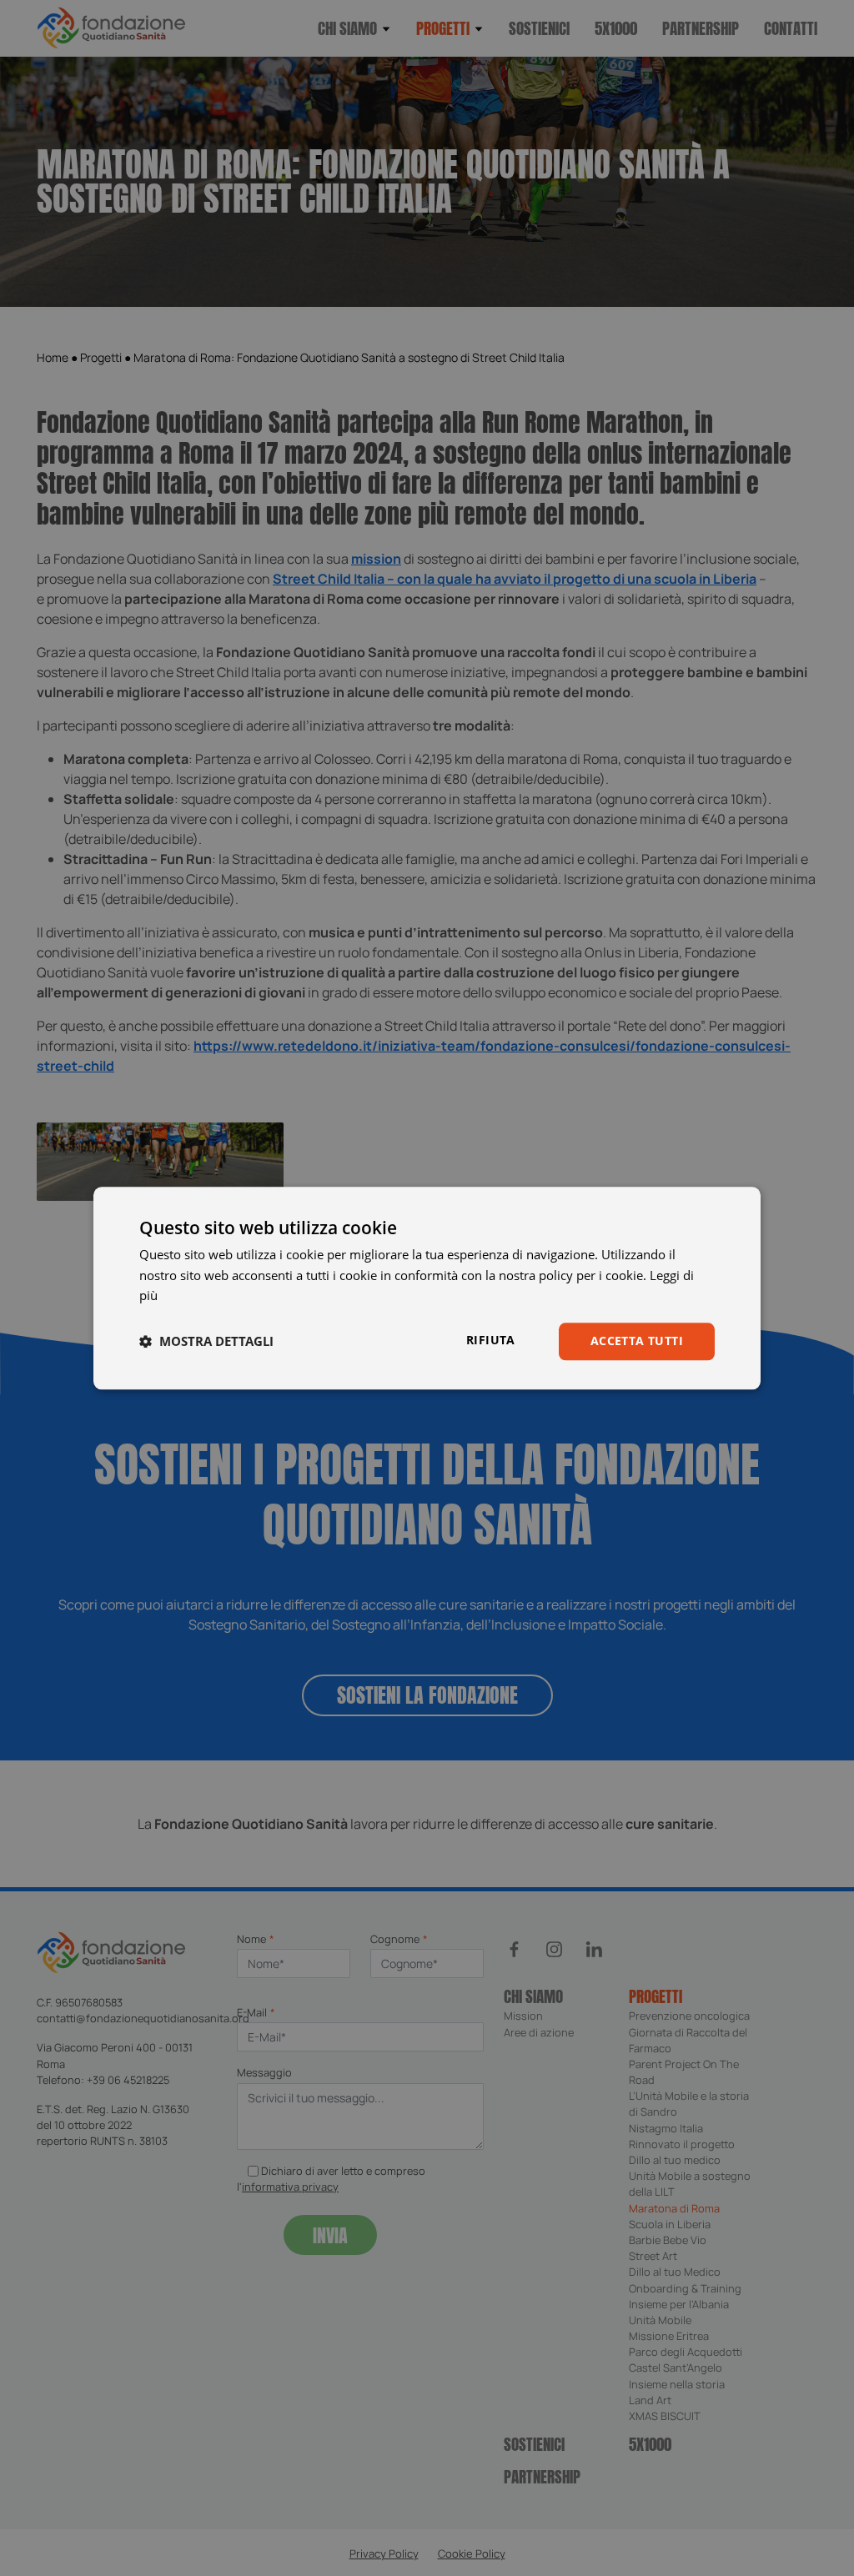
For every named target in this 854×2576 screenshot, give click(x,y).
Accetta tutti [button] (637, 1341)
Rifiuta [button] (491, 1340)
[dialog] (427, 1288)
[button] (206, 1342)
